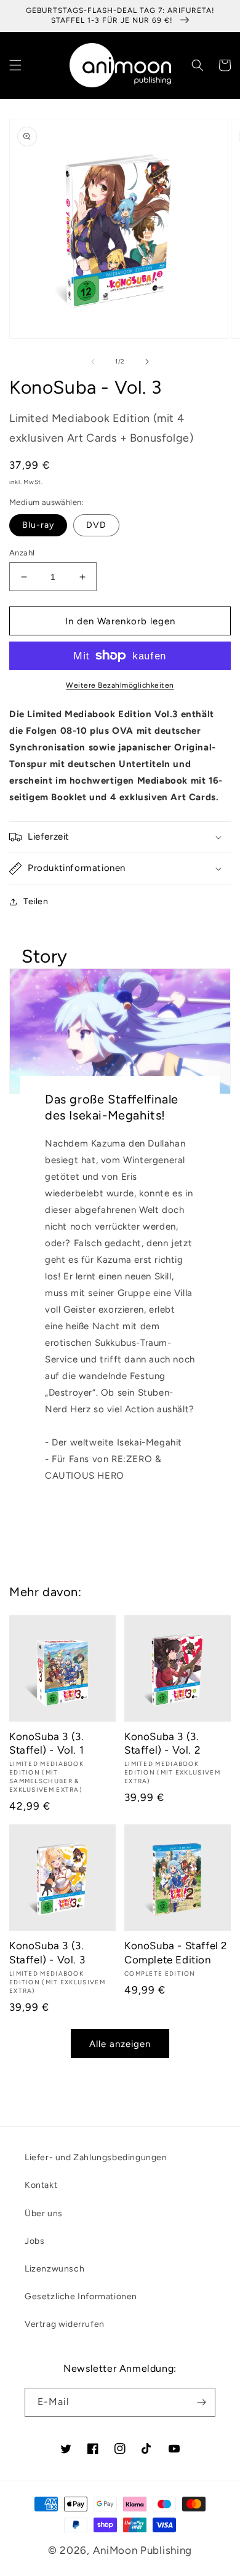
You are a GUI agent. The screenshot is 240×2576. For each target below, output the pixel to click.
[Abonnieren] (201, 2402)
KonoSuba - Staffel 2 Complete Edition (176, 1952)
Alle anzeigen (120, 2044)
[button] (15, 65)
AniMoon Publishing (143, 2550)
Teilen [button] (36, 901)
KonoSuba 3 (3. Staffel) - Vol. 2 (162, 1743)
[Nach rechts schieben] (147, 362)
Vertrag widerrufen (65, 2324)
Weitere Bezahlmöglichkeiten (120, 685)
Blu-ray (38, 525)
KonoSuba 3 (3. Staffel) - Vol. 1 (46, 1743)
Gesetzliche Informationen (81, 2296)
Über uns (44, 2213)
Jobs (34, 2241)
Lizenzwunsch (54, 2269)
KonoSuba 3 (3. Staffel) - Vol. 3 (47, 1952)
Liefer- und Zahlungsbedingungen (96, 2157)
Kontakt (41, 2185)
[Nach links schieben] (93, 362)
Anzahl (22, 553)
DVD (96, 525)
